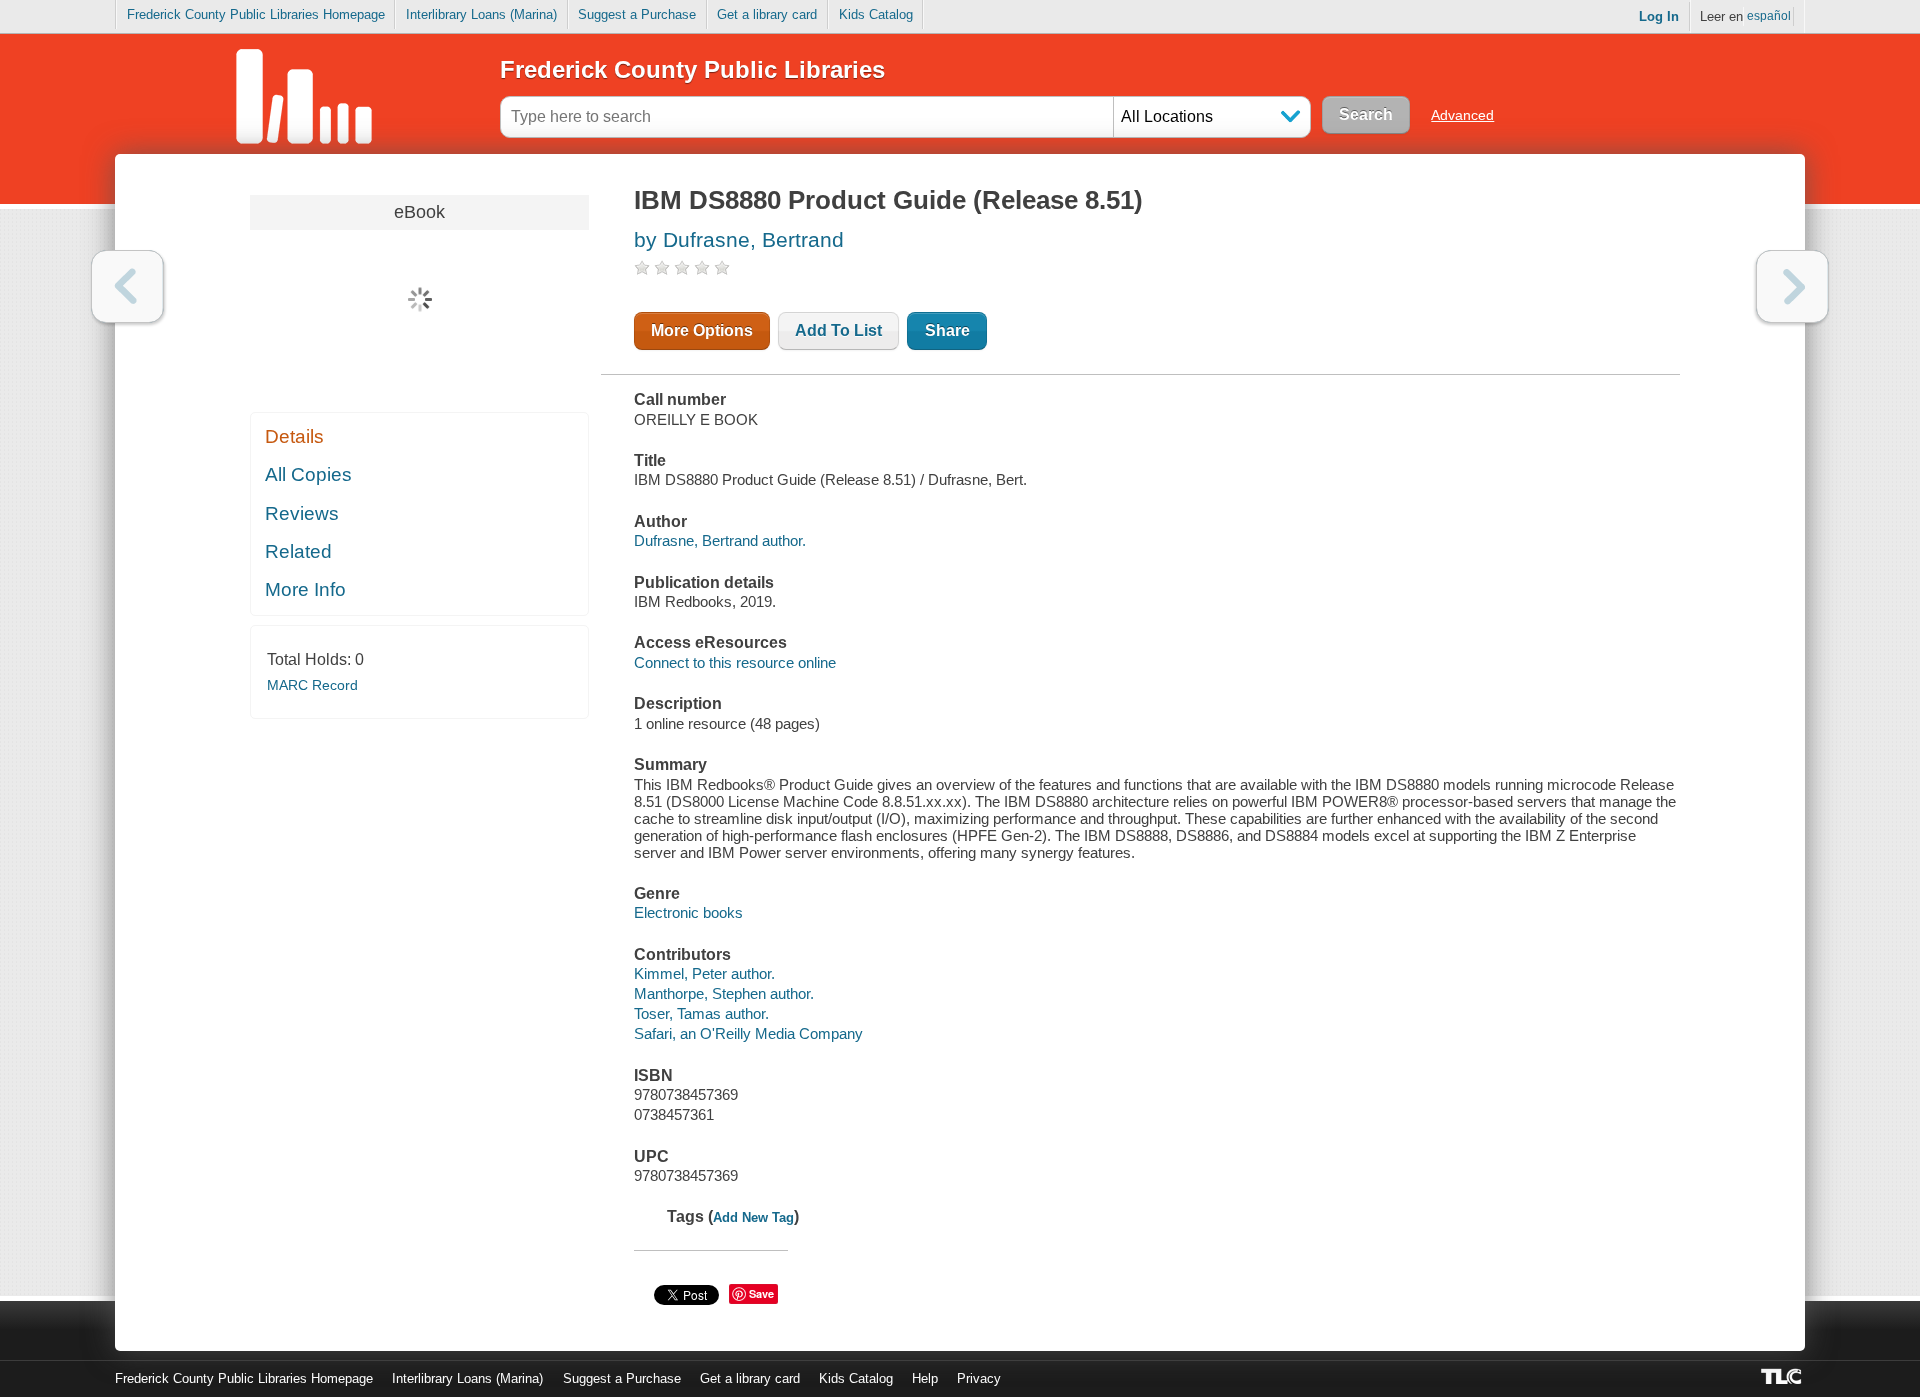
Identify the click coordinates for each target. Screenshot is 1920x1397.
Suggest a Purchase (637, 14)
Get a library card (767, 14)
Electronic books (688, 912)
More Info (305, 589)
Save (761, 1293)
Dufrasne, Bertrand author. (720, 540)
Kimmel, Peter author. (704, 973)
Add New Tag (753, 1217)
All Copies (308, 474)
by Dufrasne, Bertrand (739, 239)
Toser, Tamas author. (701, 1013)
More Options (702, 330)
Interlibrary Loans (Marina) (481, 14)
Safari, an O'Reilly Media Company (748, 1033)
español (1769, 16)
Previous (127, 286)
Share (947, 330)
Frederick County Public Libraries (692, 69)
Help (925, 1378)
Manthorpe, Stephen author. (724, 993)
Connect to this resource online (735, 662)
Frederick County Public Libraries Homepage (256, 14)
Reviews (302, 513)
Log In (1659, 16)
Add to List (838, 330)
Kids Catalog (876, 14)
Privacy (979, 1378)
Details (294, 436)
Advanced (1462, 115)
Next (1792, 286)
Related (298, 551)
